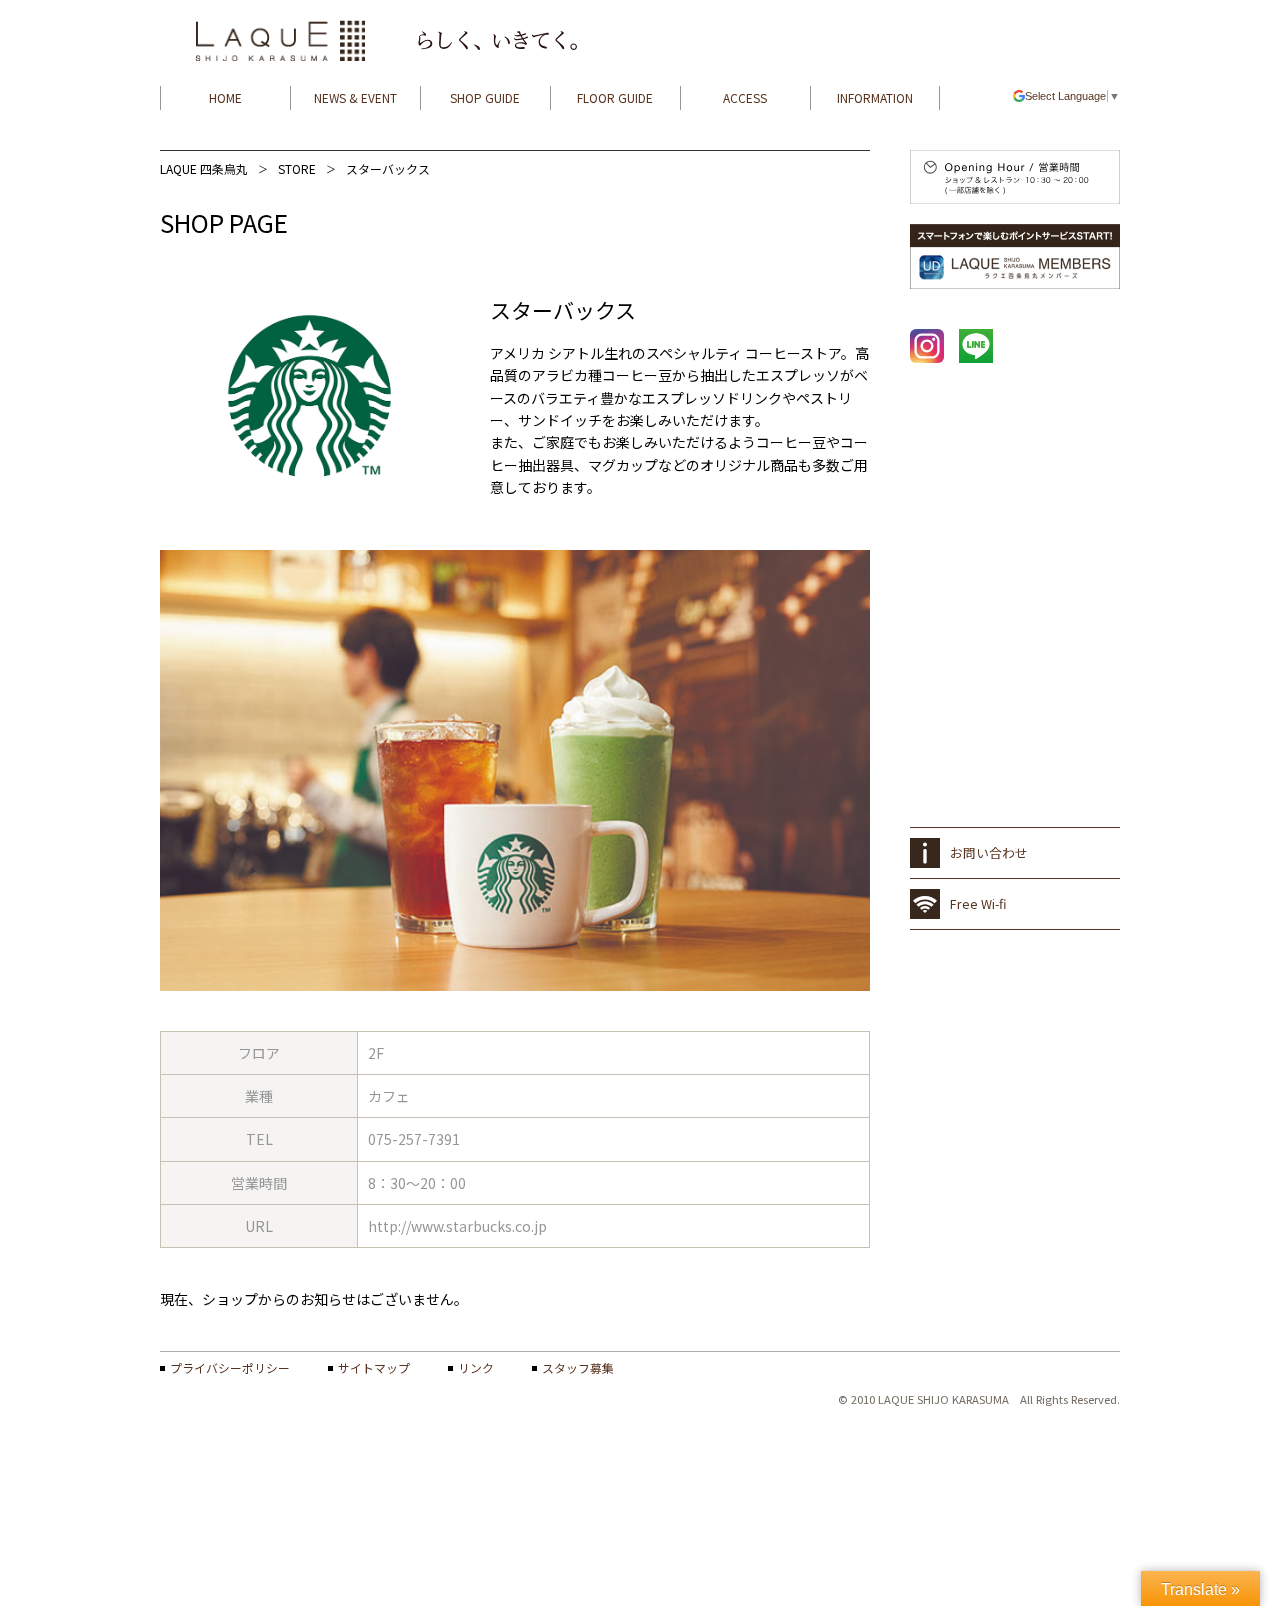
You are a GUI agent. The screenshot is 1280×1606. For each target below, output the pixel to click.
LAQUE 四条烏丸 (204, 168)
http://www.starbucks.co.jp (457, 1226)
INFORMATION (875, 97)
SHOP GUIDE (485, 97)
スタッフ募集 (578, 1367)
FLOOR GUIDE (615, 97)
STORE (297, 168)
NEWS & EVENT (355, 97)
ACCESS (745, 97)
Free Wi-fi (978, 903)
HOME (225, 97)
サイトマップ (374, 1367)
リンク (476, 1367)
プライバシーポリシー (230, 1367)
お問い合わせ (989, 852)
